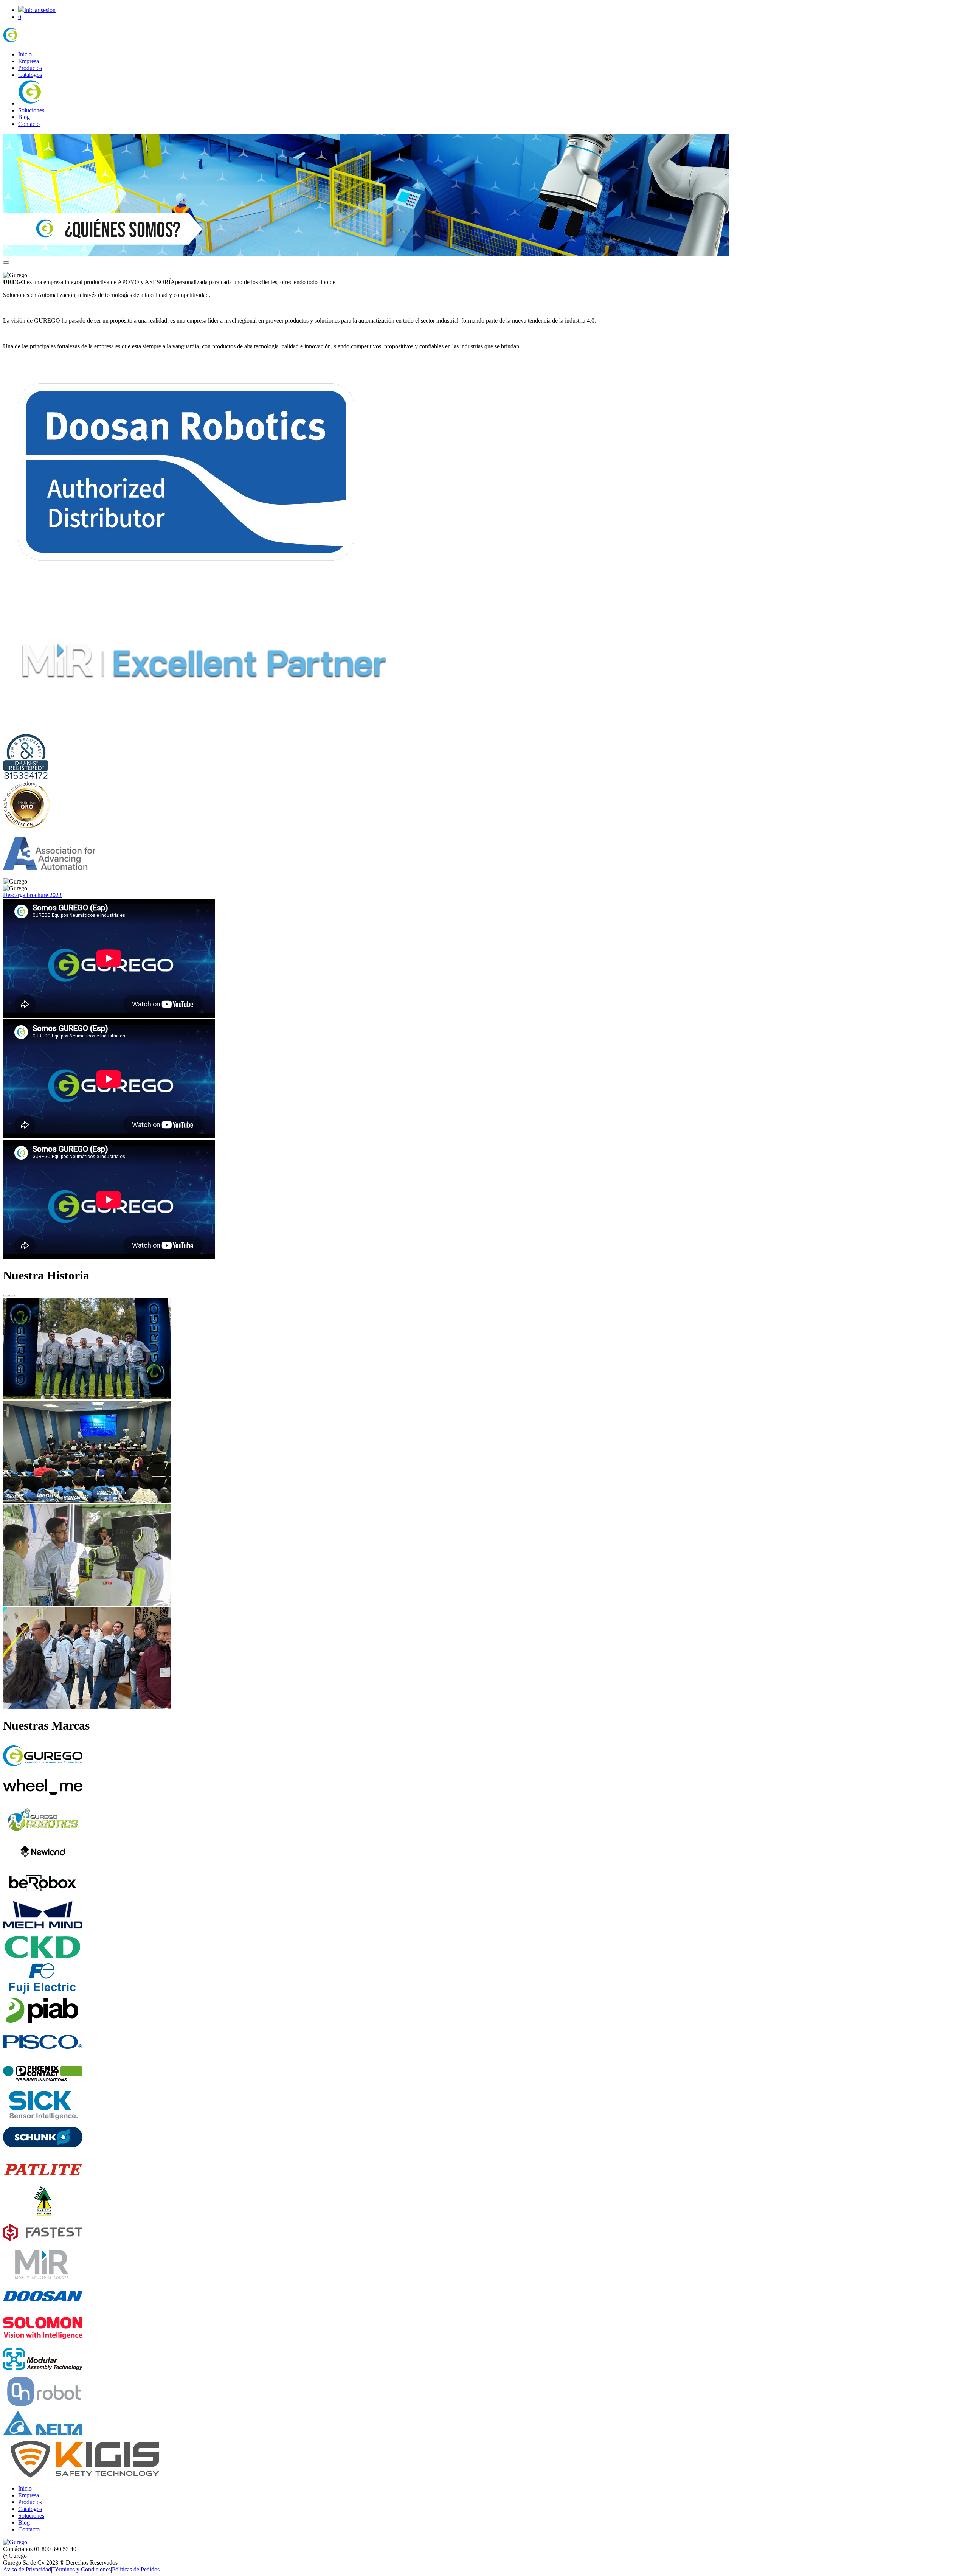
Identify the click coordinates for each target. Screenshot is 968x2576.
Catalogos (30, 75)
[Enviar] (6, 262)
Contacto (29, 124)
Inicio (25, 54)
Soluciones (31, 110)
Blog (24, 117)
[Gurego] (31, 41)
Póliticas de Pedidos (136, 2569)
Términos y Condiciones (81, 2569)
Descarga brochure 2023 (32, 895)
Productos (30, 68)
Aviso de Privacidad (27, 2569)
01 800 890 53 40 (55, 2549)
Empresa (29, 61)
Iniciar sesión (40, 10)
